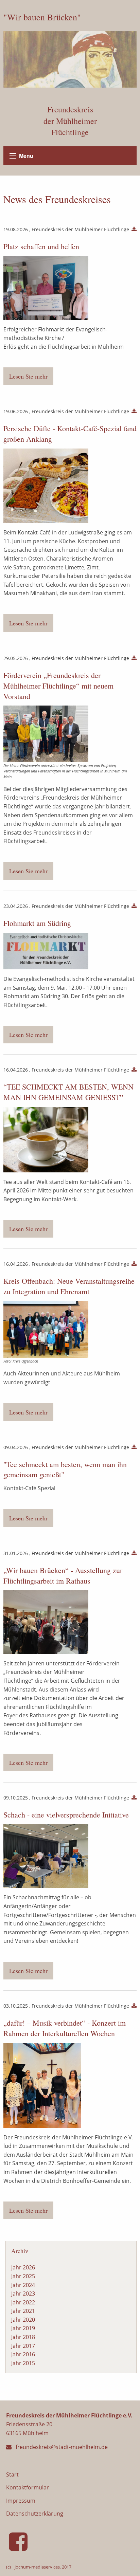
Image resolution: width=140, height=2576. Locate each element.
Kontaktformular (28, 2487)
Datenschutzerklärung (35, 2514)
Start (12, 2474)
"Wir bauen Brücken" (42, 17)
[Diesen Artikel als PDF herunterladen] (134, 230)
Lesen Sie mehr (28, 376)
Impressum (21, 2501)
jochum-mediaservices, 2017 (43, 2567)
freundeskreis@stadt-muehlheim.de (62, 2447)
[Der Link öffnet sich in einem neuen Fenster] (20, 2547)
